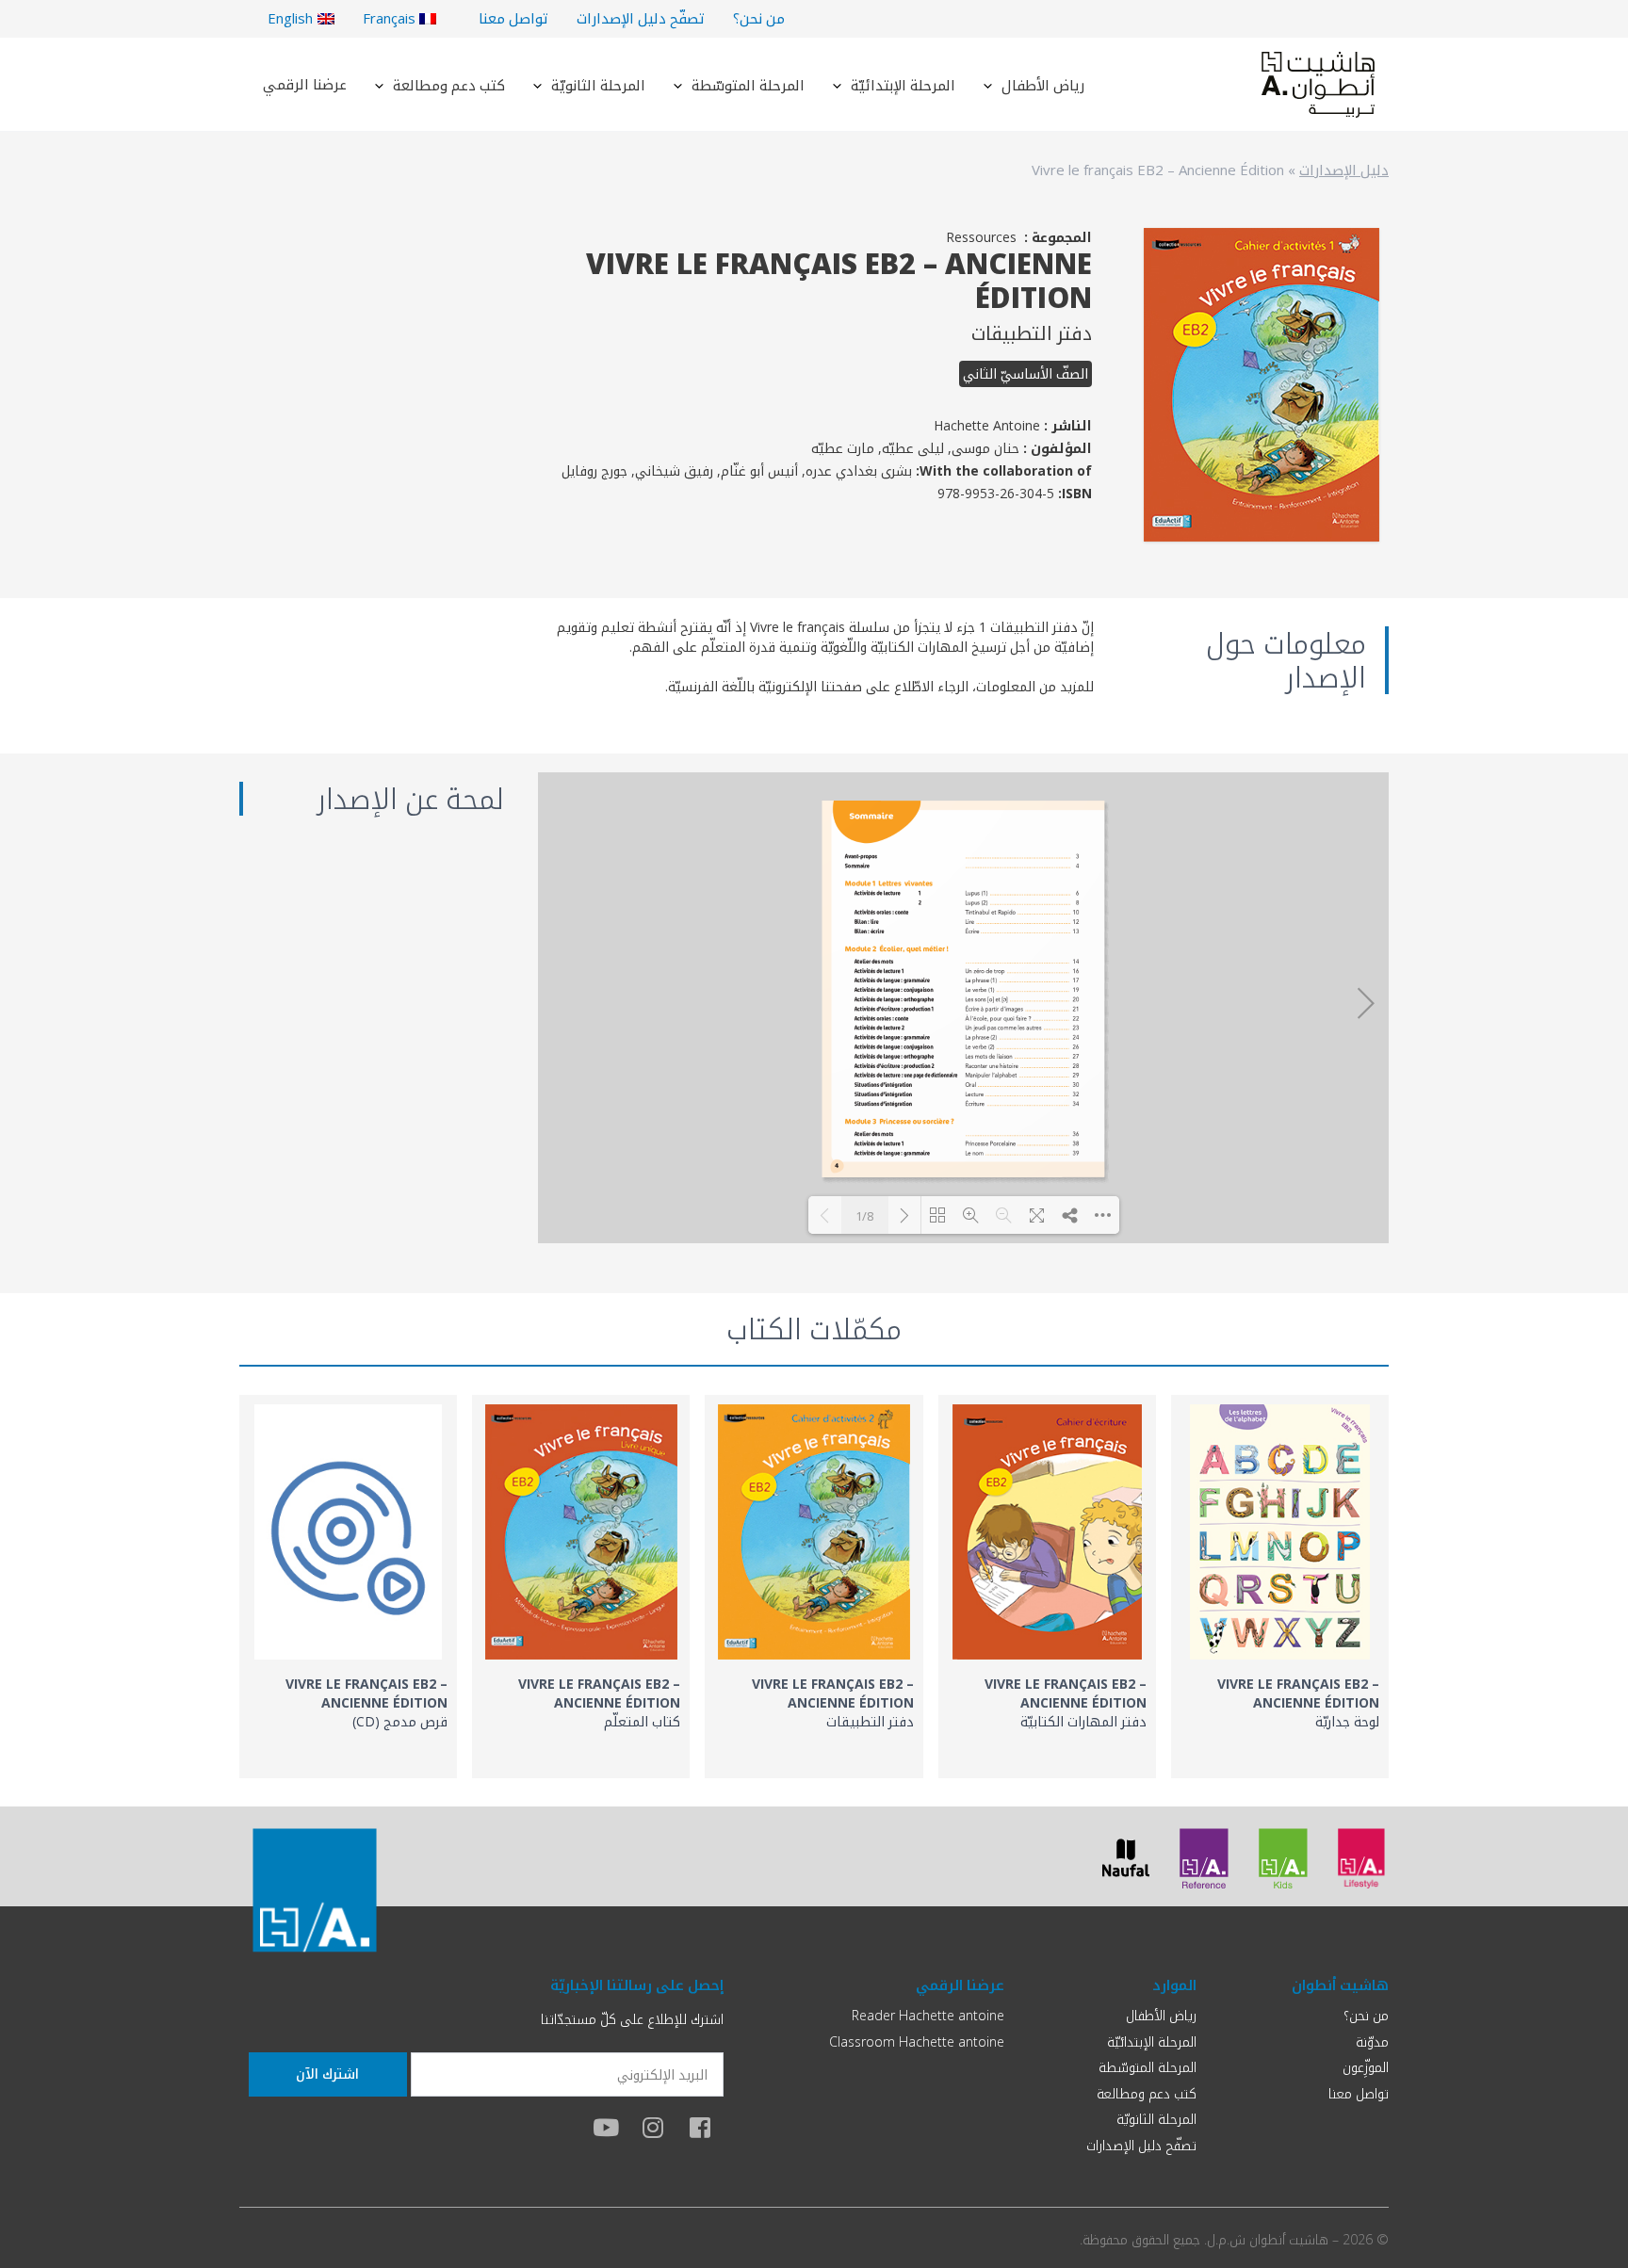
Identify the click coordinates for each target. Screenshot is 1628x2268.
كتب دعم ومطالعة (449, 85)
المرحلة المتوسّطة (748, 85)
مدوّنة (1372, 2041)
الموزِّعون (1366, 2067)
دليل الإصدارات (1344, 170)
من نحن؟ (759, 18)
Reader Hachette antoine (928, 2015)
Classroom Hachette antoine (917, 2041)
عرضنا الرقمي (305, 84)
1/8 (864, 1216)
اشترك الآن (327, 2074)
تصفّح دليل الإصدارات (641, 18)
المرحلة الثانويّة (598, 85)
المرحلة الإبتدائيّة (903, 85)
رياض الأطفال (1043, 85)
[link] (1280, 1587)
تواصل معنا (513, 18)
